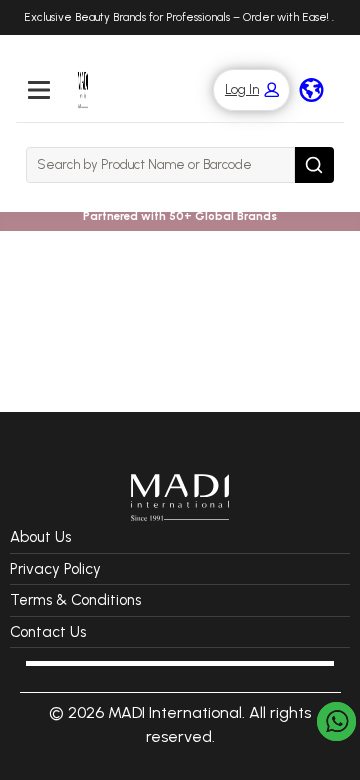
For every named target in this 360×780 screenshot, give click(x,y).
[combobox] (160, 165)
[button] (241, 90)
